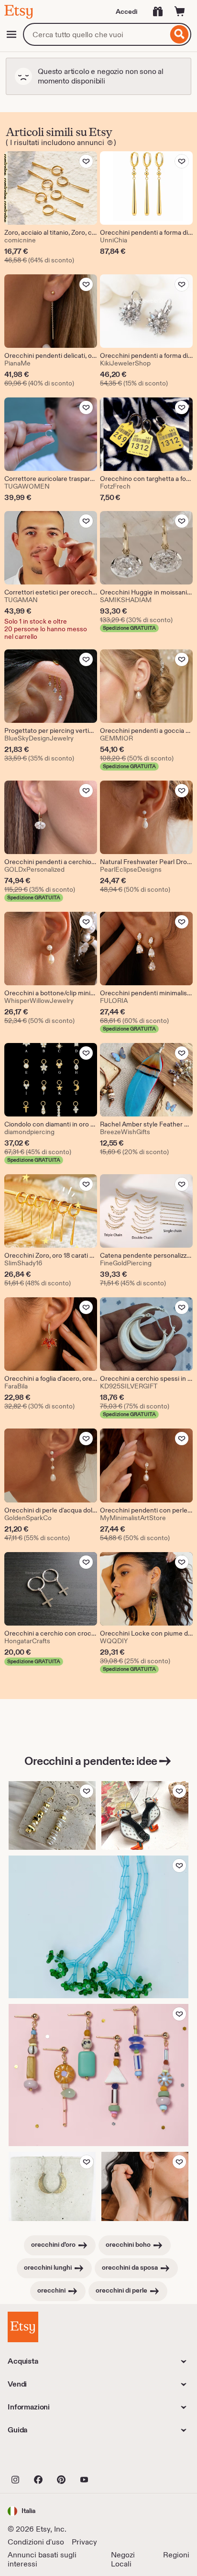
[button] (22, 2511)
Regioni (176, 2555)
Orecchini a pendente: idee (91, 1761)
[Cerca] (180, 34)
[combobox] (95, 34)
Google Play (112, 2459)
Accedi (126, 11)
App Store (40, 2459)
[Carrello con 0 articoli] (180, 11)
